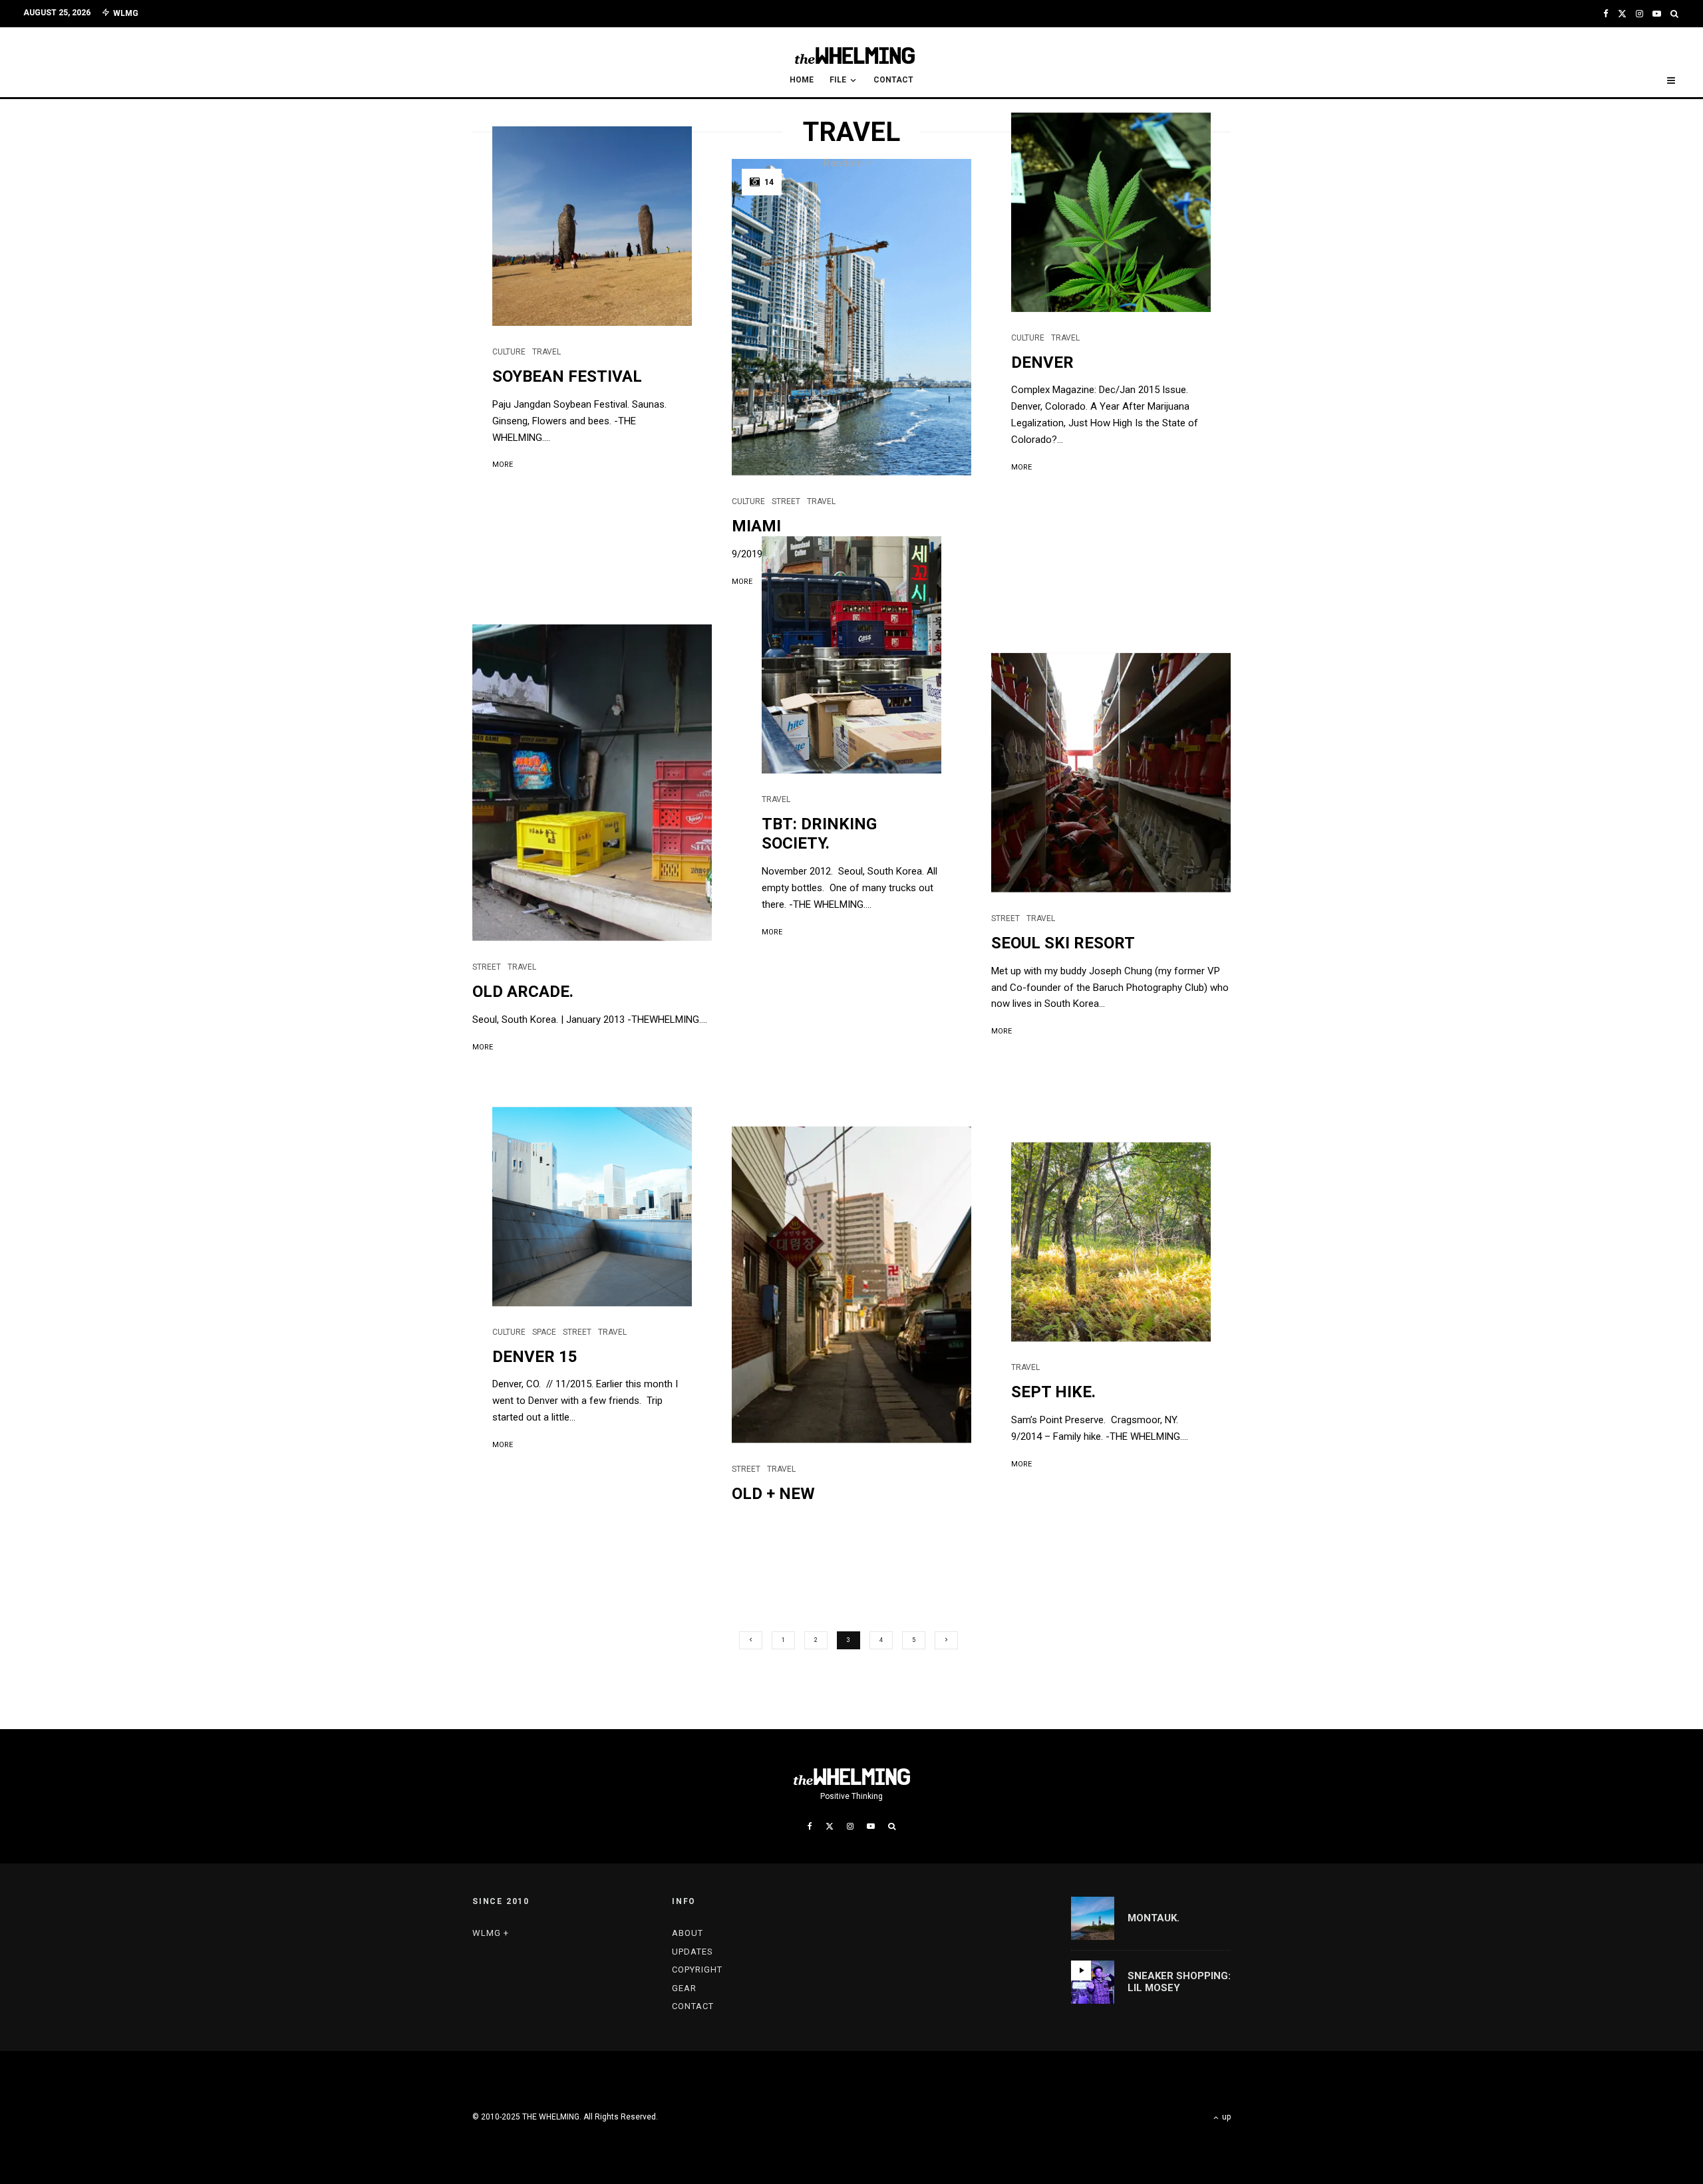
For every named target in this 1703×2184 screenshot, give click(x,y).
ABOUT (688, 1933)
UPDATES (693, 1952)
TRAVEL (546, 352)
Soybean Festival (567, 376)
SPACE (544, 1332)
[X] (1622, 14)
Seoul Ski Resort (1063, 943)
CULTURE (509, 352)
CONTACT (893, 80)
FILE (838, 80)
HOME (802, 80)
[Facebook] (1606, 14)
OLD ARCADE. (523, 992)
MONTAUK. (1154, 1918)
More (503, 465)
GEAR (684, 1988)
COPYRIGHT (697, 1970)
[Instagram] (1639, 14)
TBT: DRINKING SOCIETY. (819, 834)
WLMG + (491, 1933)
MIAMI (756, 526)
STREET (786, 501)
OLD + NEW (773, 1494)
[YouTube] (1657, 14)
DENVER (1042, 362)
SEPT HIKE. (1053, 1392)
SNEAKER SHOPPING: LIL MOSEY (1179, 1982)
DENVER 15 (535, 1357)
